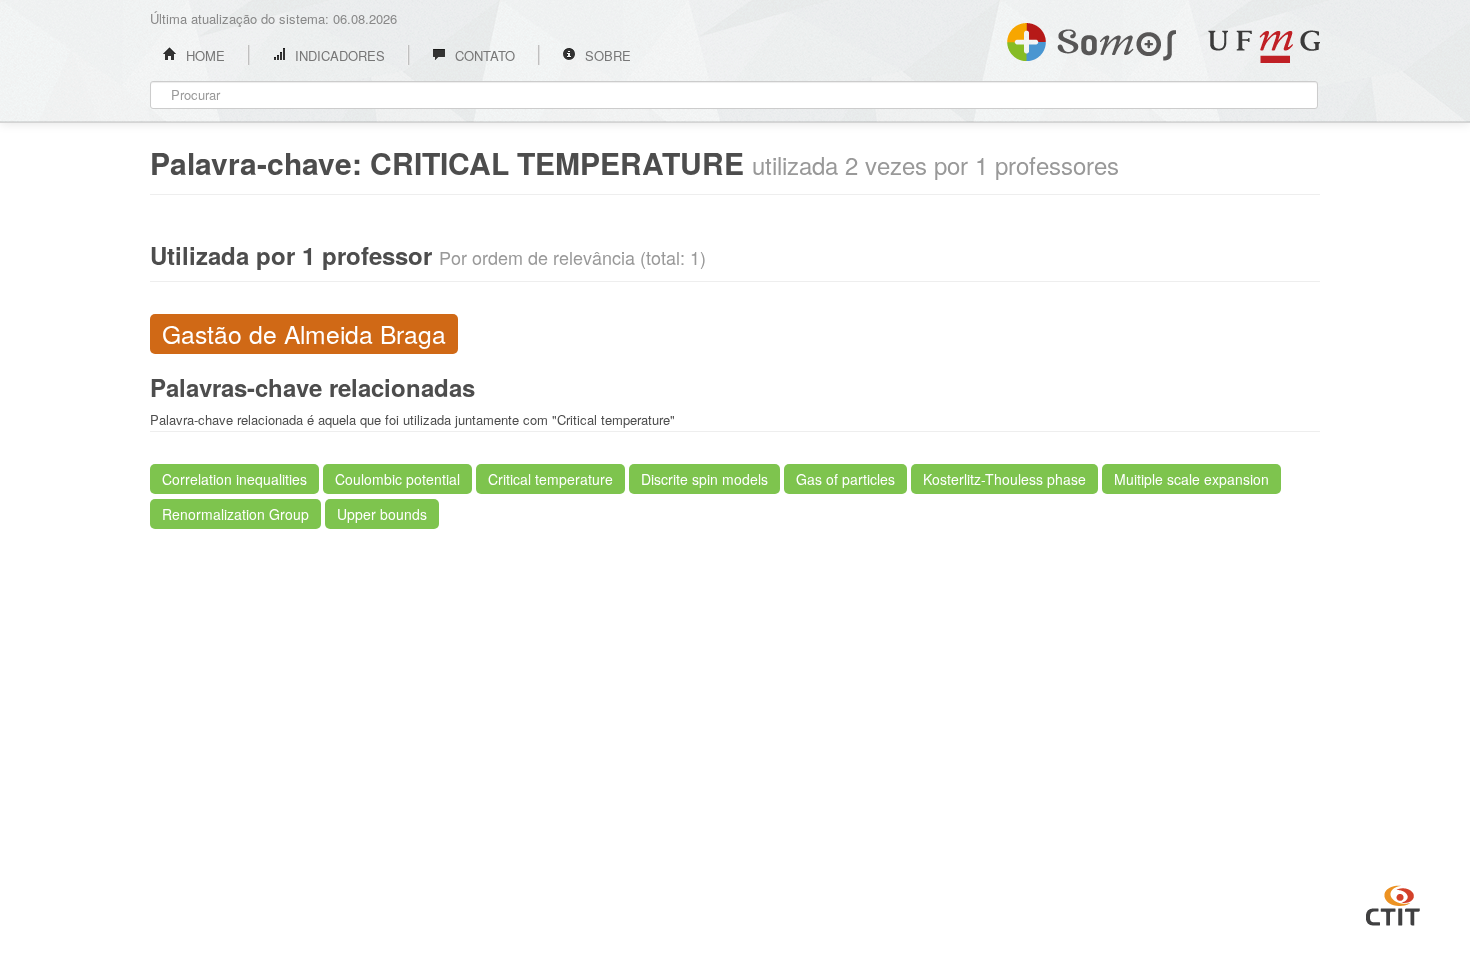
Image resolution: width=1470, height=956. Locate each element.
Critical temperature (550, 479)
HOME (203, 55)
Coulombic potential (397, 479)
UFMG (1264, 46)
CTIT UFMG (1393, 903)
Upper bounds (382, 514)
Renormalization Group (235, 514)
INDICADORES (338, 55)
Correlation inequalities (234, 479)
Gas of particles (845, 479)
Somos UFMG (1091, 38)
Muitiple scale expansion (1191, 479)
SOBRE (606, 55)
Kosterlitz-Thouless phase (1004, 479)
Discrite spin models (704, 479)
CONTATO (483, 55)
